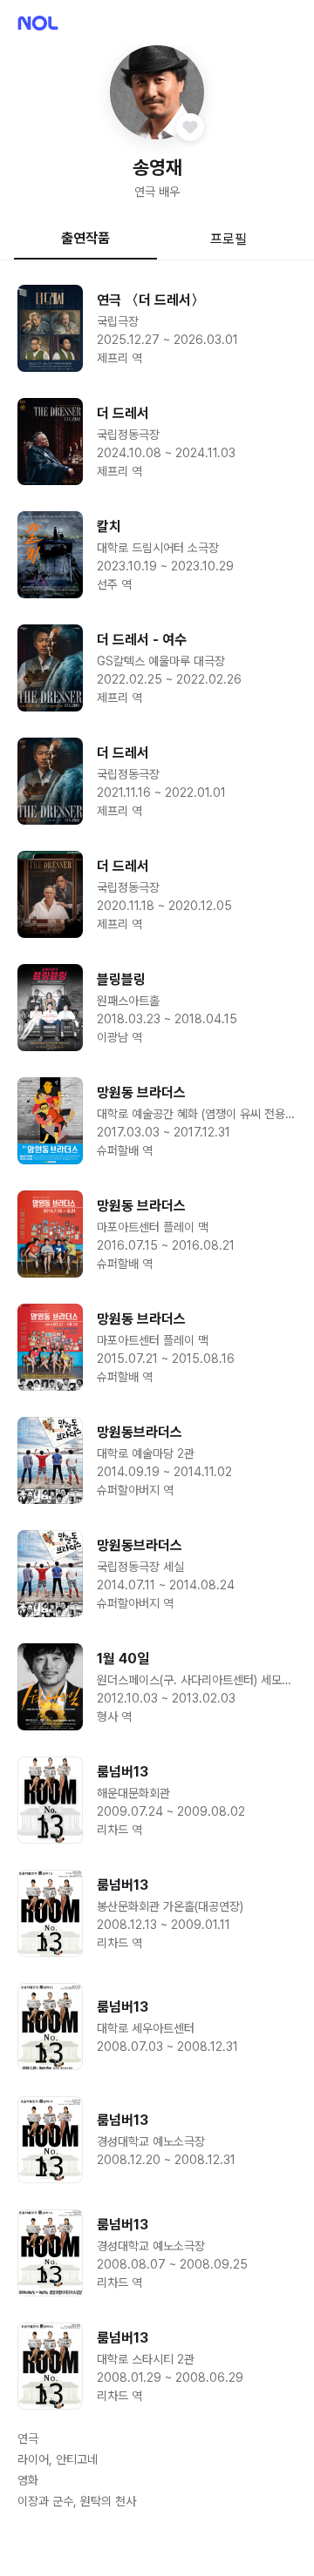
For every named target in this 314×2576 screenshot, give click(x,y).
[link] (157, 328)
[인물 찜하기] (190, 127)
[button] (157, 92)
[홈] (38, 23)
